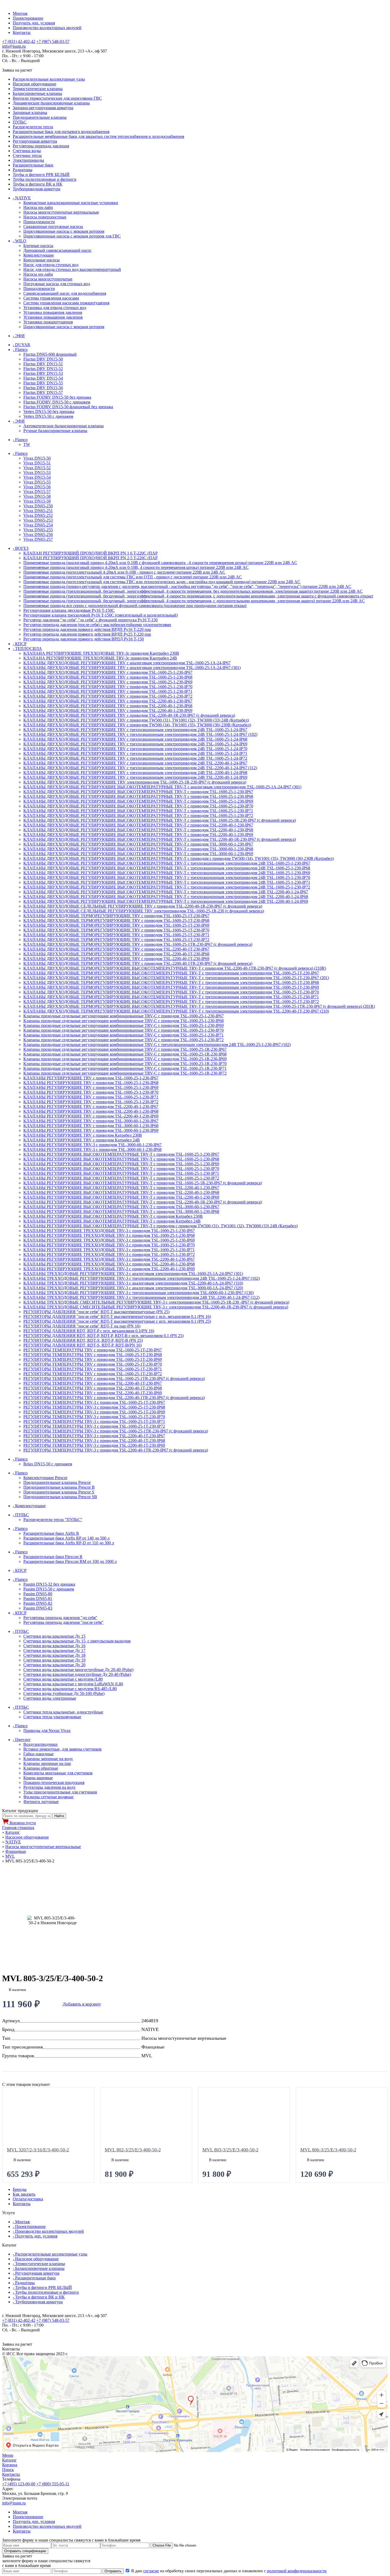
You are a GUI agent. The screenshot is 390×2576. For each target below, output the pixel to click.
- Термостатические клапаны (39, 2264)
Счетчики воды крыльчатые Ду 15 (54, 1636)
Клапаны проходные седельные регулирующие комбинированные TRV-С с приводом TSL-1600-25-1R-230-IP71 (125, 1068)
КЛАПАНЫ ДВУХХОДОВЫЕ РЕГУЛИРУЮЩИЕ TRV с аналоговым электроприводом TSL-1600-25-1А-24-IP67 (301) (132, 668)
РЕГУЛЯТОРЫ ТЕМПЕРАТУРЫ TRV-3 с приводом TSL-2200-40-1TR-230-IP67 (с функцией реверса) (116, 1450)
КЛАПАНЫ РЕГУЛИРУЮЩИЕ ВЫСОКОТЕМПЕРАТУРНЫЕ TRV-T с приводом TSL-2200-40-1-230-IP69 (121, 1197)
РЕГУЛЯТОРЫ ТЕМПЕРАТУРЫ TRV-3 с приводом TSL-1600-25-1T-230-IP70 (94, 1417)
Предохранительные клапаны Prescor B (59, 1487)
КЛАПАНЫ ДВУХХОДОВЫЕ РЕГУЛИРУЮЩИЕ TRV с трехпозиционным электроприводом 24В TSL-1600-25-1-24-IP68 (135, 739)
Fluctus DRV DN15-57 (43, 392)
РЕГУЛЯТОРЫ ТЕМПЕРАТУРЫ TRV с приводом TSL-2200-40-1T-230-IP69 (93, 1393)
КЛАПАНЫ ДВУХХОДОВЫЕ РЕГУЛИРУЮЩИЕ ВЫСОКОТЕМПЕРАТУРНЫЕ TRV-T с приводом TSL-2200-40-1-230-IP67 (138, 825)
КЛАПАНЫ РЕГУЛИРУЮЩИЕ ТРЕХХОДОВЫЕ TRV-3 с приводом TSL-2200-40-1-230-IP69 (109, 1269)
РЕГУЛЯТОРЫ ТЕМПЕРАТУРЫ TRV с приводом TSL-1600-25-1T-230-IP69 (93, 1359)
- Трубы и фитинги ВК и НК (39, 2297)
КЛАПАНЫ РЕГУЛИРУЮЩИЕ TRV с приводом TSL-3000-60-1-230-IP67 (91, 1121)
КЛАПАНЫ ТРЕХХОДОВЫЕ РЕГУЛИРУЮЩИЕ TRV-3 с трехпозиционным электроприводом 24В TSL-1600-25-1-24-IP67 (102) (142, 1278)
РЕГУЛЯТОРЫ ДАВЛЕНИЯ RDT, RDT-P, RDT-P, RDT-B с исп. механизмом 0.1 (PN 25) (103, 1336)
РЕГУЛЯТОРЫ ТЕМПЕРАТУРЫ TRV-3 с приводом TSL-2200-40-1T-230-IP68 (94, 1441)
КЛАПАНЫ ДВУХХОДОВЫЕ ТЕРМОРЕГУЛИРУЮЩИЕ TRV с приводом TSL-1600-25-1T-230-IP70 (116, 930)
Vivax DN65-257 (38, 539)
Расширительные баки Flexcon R (53, 1557)
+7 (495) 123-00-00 (19, 2484)
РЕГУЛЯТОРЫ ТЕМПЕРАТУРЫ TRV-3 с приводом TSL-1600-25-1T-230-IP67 (94, 1402)
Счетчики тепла (27, 155)
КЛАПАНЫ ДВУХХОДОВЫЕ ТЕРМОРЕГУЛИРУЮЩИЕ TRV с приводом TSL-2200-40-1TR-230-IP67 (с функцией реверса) (138, 963)
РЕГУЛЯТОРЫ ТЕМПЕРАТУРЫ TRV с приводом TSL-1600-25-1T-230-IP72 (93, 1374)
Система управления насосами (51, 298)
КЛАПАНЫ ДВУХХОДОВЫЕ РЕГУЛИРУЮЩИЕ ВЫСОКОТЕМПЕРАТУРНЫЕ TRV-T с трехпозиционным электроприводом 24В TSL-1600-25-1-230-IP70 (167, 878)
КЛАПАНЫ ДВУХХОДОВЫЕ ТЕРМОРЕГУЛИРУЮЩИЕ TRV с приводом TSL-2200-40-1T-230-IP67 (116, 949)
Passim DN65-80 (38, 1594)
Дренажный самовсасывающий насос (57, 250)
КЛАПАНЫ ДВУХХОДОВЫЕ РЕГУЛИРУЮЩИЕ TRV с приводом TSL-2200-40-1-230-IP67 (108, 701)
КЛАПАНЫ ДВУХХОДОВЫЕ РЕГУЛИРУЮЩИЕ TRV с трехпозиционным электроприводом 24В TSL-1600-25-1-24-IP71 (135, 753)
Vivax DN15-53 (37, 472)
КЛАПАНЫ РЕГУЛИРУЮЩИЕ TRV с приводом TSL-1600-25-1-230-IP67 (91, 1078)
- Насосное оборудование (36, 2259)
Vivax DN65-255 (38, 530)
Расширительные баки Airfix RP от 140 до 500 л (66, 1538)
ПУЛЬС (20, 122)
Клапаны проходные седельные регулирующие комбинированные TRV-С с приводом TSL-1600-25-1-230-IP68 (124, 1021)
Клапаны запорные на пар (47, 1763)
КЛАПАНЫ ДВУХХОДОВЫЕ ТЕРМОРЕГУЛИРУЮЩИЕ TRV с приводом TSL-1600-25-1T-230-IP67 (116, 916)
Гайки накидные (38, 1754)
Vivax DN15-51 (37, 463)
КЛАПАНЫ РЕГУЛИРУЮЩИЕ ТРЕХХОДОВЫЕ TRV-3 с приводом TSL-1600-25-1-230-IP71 (109, 1250)
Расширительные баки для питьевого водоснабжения (61, 132)
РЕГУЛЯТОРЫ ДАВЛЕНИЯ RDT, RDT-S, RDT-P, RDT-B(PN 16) (83, 1345)
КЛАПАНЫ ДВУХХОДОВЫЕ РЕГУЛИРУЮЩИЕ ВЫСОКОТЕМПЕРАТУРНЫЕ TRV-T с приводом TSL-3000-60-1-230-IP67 (138, 844)
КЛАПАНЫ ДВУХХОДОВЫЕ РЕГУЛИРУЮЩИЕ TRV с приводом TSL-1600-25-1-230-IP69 (108, 682)
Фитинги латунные (41, 1802)
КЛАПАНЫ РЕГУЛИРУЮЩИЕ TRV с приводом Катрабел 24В (82, 1140)
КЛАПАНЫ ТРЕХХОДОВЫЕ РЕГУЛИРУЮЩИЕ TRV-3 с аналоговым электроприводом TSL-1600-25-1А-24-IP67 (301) (133, 1274)
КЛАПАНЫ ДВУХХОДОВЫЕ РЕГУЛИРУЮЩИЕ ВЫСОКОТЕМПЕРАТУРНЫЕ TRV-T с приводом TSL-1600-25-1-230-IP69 (138, 801)
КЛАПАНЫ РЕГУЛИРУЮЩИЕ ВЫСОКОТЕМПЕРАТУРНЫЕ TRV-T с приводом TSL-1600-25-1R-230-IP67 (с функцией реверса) (143, 1183)
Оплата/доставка (28, 2199)
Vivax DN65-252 (38, 515)
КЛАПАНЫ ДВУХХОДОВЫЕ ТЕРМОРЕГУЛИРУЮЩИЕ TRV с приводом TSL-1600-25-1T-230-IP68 (116, 920)
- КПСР (20, 644)
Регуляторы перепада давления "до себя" (60, 1618)
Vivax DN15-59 (37, 501)
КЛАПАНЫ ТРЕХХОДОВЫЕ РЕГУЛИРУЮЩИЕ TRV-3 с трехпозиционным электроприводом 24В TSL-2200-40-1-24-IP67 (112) (141, 1297)
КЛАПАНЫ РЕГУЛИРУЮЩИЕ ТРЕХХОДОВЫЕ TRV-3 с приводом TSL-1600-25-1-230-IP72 (109, 1254)
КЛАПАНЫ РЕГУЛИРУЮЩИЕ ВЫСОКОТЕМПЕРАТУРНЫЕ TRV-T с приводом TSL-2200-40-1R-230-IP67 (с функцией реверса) (143, 1202)
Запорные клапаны (30, 113)
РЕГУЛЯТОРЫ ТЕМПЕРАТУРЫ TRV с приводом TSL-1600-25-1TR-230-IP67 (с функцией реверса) (114, 1379)
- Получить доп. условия (35, 2236)
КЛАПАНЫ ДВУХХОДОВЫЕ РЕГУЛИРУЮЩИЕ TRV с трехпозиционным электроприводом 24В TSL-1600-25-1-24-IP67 (135, 730)
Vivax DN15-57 (37, 492)
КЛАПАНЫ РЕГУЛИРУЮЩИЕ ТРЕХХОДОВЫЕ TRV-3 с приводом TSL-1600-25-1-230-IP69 (109, 1240)
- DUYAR (21, 345)
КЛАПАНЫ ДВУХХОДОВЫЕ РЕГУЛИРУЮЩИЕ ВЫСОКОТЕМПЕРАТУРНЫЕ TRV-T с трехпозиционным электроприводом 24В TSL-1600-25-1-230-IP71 (167, 882)
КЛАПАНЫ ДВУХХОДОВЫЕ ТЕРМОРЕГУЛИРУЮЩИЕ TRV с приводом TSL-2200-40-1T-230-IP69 (116, 959)
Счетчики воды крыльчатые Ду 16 (54, 1646)
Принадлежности (39, 222)
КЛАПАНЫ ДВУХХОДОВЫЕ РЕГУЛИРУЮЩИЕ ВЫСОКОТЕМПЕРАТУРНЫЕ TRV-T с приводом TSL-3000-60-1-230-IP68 (138, 849)
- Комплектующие (29, 1506)
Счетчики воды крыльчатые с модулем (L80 (63, 1679)
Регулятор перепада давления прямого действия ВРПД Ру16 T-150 (84, 639)
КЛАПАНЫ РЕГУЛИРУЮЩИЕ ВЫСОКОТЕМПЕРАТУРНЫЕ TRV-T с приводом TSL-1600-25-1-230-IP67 (121, 1154)
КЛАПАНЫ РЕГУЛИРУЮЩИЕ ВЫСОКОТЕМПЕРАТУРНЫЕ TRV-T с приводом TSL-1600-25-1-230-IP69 (121, 1164)
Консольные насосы (42, 260)
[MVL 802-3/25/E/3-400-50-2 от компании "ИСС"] (146, 2118)
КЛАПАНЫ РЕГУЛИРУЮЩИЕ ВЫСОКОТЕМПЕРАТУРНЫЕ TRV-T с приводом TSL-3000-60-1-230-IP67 (121, 1207)
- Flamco (20, 350)
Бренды (20, 2189)
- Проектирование (29, 2226)
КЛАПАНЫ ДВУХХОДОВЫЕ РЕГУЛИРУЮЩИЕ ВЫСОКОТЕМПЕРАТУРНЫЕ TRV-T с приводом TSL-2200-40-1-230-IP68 (138, 830)
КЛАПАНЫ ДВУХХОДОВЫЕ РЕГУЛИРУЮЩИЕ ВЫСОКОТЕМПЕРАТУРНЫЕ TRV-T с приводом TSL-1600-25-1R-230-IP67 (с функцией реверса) (160, 820)
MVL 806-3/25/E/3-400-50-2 (328, 2150)
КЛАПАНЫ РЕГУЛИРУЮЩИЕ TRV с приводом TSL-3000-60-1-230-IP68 (91, 1126)
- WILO (19, 241)
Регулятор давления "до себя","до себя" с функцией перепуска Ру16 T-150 (90, 620)
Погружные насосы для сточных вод (57, 284)
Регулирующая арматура (35, 141)
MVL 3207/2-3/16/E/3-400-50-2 (38, 2150)
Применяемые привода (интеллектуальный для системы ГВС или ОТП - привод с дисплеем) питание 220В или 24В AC (133, 577)
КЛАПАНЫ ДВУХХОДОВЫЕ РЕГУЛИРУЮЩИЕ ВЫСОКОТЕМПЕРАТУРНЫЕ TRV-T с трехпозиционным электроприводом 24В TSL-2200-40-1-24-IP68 (166, 897)
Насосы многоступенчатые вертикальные (61, 212)
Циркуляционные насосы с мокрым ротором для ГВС (72, 236)
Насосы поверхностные (45, 217)
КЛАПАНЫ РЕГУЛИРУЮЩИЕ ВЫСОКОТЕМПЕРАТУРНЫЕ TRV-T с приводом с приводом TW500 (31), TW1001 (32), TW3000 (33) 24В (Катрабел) (161, 1226)
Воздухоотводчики (40, 1744)
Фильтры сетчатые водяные (48, 1797)
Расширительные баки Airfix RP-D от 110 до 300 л (69, 1543)
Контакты (22, 32)
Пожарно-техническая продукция (54, 1782)
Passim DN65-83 (38, 1608)
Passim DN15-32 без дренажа (49, 1584)
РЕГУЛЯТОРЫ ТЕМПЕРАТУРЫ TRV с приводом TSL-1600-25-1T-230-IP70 (93, 1364)
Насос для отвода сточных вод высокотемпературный (72, 269)
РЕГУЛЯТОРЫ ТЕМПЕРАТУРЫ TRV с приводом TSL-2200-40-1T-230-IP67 (93, 1383)
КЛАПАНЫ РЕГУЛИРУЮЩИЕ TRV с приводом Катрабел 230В (83, 1135)
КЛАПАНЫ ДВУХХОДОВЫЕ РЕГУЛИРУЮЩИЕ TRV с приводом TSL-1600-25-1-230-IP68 (108, 677)
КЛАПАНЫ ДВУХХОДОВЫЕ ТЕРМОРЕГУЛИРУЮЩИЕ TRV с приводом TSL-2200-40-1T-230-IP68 (116, 954)
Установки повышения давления (53, 317)
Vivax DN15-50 (37, 458)
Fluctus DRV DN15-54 (43, 378)
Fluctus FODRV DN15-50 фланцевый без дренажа (68, 407)
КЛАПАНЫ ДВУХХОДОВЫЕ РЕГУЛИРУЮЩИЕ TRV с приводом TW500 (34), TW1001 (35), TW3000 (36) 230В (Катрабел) (137, 725)
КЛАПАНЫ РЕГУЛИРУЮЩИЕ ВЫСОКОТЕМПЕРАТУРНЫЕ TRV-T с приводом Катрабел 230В (113, 1216)
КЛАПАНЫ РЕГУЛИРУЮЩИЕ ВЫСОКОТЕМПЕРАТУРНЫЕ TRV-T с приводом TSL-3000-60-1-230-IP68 (121, 1212)
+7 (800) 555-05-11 (53, 2484)
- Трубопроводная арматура (38, 2302)
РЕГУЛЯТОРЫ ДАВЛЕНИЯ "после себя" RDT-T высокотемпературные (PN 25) (96, 1312)
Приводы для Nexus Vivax (47, 1731)
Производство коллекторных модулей (47, 28)
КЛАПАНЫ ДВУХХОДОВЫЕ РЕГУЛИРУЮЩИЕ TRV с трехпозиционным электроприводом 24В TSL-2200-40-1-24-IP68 (135, 773)
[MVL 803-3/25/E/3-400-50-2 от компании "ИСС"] (244, 2118)
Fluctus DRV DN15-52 (43, 369)
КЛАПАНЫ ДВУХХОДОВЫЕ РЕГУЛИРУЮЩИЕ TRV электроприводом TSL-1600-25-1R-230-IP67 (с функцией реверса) (135, 782)
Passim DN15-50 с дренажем (49, 1589)
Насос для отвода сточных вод (51, 265)
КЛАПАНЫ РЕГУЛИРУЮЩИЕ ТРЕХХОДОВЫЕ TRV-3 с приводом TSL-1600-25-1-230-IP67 (109, 1231)
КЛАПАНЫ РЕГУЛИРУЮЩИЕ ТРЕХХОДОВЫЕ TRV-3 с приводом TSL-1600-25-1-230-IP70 (109, 1245)
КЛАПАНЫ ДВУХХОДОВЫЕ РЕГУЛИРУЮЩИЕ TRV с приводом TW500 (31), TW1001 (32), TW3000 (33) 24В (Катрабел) (136, 720)
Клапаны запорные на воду (48, 1759)
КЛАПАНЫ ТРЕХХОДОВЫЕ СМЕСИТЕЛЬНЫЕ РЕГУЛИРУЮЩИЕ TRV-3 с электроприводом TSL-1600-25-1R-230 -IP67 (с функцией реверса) (156, 1302)
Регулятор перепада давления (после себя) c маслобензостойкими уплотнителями (97, 625)
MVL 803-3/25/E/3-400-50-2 (230, 2150)
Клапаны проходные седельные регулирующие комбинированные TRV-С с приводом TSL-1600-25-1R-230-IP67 (125, 1049)
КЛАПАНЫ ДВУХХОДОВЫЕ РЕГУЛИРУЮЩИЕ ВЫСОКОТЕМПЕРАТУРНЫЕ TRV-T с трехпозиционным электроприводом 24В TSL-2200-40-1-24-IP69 (166, 901)
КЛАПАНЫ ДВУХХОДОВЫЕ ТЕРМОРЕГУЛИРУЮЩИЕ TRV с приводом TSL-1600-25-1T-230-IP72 (116, 940)
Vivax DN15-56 (37, 487)
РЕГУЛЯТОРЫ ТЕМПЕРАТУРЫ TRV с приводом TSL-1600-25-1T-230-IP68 (93, 1355)
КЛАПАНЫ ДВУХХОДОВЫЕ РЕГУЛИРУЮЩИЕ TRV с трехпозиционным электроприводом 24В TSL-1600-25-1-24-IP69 (135, 744)
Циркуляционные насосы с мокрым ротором (64, 231)
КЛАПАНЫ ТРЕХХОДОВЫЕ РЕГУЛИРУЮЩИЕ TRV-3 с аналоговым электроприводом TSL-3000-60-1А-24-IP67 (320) (133, 1288)
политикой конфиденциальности (297, 2571)
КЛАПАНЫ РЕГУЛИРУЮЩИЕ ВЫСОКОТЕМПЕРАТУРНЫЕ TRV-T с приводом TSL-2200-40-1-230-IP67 (121, 1188)
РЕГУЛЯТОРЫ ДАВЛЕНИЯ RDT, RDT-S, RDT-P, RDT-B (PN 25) (83, 1340)
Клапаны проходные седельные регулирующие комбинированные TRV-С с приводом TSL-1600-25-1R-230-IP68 (125, 1054)
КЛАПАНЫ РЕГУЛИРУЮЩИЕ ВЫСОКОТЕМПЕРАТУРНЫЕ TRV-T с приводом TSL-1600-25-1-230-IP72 (121, 1178)
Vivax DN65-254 (38, 525)
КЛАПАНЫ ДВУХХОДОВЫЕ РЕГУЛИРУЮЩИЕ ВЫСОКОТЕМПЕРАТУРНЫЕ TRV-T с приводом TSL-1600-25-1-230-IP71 (138, 811)
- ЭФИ (19, 336)
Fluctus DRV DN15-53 (43, 373)
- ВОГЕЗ (21, 548)
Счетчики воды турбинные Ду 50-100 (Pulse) (64, 1693)
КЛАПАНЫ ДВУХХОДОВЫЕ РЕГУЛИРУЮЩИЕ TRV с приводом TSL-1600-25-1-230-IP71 (108, 691)
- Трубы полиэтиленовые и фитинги (46, 2292)
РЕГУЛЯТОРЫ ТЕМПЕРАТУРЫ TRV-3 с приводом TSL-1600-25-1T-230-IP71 (94, 1421)
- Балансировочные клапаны (39, 2268)
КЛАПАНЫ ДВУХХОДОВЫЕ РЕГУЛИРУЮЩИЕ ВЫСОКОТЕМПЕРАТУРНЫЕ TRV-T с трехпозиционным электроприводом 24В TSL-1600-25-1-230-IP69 (167, 873)
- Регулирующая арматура (36, 2273)
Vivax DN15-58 (37, 496)
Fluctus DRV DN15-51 (43, 364)
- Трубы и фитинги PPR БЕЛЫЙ (42, 2287)
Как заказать (24, 2194)
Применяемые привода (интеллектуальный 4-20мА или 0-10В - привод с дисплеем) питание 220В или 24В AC (124, 572)
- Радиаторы (24, 2283)
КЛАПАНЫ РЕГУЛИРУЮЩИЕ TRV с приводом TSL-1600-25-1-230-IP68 (91, 1083)
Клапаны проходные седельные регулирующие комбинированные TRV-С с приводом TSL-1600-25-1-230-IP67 (124, 1016)
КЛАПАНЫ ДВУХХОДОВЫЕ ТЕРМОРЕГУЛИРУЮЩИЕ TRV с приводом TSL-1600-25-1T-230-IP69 (116, 925)
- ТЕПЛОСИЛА (27, 649)
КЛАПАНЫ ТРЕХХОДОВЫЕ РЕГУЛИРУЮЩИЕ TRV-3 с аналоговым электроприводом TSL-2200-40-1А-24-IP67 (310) (133, 1283)
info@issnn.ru (14, 46)
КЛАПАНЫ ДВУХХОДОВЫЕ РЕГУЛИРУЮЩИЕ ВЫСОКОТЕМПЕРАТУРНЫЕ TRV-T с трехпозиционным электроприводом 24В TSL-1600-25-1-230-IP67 (167, 863)
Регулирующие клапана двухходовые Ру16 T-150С (69, 610)
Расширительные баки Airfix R (51, 1533)
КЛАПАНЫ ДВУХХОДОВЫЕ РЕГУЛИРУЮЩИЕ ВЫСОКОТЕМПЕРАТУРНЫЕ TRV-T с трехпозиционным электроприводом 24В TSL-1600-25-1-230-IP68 (167, 868)
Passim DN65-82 (38, 1603)
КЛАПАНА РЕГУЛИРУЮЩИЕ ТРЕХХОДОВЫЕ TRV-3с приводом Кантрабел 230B (101, 653)
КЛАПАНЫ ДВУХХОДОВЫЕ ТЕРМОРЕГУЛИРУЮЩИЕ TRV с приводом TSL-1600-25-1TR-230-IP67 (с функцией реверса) (138, 944)
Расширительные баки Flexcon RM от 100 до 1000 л (70, 1561)
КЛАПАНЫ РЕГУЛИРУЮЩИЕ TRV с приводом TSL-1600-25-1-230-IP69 (91, 1087)
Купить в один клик (141, 2004)
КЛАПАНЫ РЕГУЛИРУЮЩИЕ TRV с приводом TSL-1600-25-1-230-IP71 (91, 1097)
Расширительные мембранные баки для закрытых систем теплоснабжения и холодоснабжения (98, 136)
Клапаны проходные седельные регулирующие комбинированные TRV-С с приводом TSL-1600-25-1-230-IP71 (124, 1035)
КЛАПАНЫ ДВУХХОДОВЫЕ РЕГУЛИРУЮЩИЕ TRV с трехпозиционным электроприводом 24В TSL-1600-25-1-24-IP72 (135, 758)
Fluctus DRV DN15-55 (43, 383)
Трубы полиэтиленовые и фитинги (45, 179)
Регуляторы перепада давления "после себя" (63, 1622)
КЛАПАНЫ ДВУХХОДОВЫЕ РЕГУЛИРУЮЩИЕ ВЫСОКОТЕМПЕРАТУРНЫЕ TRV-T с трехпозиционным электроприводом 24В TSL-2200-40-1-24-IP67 (166, 892)
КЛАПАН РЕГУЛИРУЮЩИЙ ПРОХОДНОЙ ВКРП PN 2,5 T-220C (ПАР (90, 558)
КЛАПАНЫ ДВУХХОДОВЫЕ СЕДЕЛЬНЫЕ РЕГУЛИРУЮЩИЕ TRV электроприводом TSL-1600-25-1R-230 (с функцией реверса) (144, 911)
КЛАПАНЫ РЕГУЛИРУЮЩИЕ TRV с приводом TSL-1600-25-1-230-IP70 (91, 1092)
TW (27, 444)
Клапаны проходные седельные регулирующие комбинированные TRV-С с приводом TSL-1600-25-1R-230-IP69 (125, 1059)
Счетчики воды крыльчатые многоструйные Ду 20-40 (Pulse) (78, 1670)
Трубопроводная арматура (36, 189)
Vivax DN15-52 (37, 468)
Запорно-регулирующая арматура (43, 108)
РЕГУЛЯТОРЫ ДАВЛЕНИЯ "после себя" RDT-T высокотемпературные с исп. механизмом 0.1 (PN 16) (117, 1316)
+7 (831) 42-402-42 (19, 41)
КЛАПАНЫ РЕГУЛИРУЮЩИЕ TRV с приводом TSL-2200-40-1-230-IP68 (91, 1111)
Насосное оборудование (34, 84)
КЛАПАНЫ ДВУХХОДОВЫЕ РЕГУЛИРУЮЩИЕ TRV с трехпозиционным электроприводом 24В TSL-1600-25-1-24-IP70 (135, 749)
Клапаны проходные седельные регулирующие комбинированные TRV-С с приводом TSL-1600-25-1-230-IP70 (124, 1030)
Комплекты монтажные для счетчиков (58, 1773)
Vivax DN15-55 (37, 482)
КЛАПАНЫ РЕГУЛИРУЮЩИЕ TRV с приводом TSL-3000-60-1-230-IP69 (91, 1130)
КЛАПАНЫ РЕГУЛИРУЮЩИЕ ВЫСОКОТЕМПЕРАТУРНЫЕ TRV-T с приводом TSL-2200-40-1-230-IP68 (121, 1192)
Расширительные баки (33, 165)
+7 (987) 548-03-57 (53, 41)
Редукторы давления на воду (49, 1787)
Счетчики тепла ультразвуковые (52, 1717)
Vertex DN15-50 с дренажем (48, 416)
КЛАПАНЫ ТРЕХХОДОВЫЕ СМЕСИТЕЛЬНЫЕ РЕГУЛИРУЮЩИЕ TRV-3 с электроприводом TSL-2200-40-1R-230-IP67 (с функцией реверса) (156, 1307)
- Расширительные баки (34, 2278)
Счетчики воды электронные (50, 1698)
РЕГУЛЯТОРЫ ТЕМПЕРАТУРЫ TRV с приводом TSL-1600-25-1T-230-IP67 (93, 1350)
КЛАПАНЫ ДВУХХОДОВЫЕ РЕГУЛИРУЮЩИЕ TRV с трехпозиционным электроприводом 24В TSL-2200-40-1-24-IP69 (135, 777)
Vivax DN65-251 (38, 511)
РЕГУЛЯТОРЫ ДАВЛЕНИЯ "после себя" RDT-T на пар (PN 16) (82, 1326)
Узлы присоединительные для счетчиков (60, 1792)
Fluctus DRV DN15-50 (43, 359)
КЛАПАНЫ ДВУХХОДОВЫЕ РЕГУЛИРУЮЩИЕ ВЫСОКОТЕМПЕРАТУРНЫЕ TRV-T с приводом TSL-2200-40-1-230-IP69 (138, 835)
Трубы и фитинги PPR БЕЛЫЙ (41, 175)
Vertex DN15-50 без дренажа (49, 412)
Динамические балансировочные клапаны (51, 103)
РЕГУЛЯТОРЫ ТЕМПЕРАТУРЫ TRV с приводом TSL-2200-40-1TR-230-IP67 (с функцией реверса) (114, 1398)
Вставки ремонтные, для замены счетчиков (62, 1749)
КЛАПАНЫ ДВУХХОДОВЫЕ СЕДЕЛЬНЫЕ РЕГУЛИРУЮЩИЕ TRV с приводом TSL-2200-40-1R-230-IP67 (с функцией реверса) (143, 906)
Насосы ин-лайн (38, 207)
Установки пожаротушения (48, 322)
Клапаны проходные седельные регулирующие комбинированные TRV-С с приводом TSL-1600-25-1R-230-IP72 (125, 1073)
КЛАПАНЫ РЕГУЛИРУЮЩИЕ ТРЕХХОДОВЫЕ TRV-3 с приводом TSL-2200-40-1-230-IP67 (109, 1259)
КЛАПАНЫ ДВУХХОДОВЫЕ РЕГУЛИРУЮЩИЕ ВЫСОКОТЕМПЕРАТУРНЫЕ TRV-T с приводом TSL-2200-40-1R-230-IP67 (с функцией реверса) (160, 839)
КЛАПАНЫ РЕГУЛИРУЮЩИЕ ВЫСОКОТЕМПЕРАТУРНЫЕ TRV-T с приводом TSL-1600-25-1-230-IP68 (121, 1159)
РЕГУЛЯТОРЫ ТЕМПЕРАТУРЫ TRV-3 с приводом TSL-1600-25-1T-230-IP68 (94, 1407)
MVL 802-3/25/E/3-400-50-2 (133, 2150)
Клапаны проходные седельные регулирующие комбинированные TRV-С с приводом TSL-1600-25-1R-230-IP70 (125, 1064)
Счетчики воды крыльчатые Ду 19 (54, 1660)
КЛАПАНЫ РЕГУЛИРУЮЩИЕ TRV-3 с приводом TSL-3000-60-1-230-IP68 (92, 1149)
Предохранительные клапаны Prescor (57, 1482)
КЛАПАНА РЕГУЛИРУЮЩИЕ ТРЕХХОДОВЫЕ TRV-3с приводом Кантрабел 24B (100, 658)
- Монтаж (21, 2222)
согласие (151, 2571)
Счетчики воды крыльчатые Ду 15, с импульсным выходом (77, 1641)
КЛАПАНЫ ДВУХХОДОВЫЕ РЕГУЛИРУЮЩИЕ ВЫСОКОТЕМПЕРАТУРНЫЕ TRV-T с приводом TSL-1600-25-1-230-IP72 (138, 816)
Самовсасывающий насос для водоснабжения (65, 293)
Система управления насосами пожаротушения (66, 303)
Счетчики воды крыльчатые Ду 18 (54, 1655)
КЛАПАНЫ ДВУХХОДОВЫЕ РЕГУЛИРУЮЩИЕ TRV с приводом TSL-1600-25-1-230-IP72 (108, 696)
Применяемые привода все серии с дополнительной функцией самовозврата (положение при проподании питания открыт (135, 606)
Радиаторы (23, 170)
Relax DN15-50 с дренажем (48, 1464)
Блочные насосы (38, 246)
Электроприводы (28, 160)
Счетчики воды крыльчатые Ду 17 (54, 1650)
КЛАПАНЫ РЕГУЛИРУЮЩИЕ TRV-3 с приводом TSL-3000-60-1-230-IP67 (92, 1145)
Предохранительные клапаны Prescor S (59, 1492)
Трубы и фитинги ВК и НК (38, 184)
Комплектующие (39, 255)
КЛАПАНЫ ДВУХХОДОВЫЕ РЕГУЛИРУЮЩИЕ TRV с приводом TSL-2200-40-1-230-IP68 (108, 706)
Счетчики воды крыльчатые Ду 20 (54, 1665)
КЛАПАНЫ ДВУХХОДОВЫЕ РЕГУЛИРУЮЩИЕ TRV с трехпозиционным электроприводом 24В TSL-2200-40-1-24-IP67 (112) (140, 768)
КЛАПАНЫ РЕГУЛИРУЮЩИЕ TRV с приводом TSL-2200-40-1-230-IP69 (91, 1116)
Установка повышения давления (53, 312)
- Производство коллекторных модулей (48, 2231)
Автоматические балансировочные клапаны (64, 426)
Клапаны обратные (41, 1768)
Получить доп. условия (34, 23)
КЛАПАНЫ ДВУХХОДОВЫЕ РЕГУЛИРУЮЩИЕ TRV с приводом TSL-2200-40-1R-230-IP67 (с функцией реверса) (129, 715)
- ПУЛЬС (21, 1515)
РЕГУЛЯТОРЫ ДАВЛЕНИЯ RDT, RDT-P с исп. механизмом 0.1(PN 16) (89, 1331)
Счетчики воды (27, 151)
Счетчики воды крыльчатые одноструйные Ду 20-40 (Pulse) (77, 1674)
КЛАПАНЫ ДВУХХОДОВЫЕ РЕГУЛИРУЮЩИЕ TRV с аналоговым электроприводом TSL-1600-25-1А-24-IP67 (127, 663)
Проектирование (28, 18)
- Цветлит (22, 1740)
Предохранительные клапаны (40, 117)
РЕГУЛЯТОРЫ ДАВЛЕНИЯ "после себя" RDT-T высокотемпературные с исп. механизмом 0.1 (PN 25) (117, 1321)
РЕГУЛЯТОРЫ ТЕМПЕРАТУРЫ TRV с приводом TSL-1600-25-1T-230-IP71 (93, 1369)
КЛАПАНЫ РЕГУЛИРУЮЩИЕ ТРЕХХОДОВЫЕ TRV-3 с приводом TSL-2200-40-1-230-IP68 (109, 1264)
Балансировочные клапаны (37, 93)
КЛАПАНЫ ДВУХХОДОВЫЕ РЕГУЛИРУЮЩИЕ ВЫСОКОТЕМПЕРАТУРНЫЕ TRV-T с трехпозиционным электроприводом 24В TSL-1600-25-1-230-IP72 (167, 887)
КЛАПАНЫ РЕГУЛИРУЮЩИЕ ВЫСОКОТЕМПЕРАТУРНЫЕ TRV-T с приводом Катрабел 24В (112, 1221)
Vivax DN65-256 (38, 535)
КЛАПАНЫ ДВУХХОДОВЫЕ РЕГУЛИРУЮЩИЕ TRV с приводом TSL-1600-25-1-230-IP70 (108, 687)
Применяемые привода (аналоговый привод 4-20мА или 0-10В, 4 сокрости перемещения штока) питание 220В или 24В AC (136, 567)
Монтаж (20, 13)
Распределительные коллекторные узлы (49, 79)
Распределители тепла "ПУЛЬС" (53, 1520)
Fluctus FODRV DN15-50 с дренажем (57, 402)
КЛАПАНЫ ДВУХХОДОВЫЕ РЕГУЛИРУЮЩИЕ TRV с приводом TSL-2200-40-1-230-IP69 (108, 711)
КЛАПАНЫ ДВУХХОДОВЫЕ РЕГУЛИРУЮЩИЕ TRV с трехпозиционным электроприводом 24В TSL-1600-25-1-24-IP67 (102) (140, 734)
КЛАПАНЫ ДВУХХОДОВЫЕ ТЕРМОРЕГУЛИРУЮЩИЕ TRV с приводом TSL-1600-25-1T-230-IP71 (116, 935)
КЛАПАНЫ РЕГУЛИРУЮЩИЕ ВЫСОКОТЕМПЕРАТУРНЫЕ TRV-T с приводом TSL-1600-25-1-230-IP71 (121, 1173)
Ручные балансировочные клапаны (55, 431)
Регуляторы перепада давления (41, 146)
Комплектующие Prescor (45, 1478)
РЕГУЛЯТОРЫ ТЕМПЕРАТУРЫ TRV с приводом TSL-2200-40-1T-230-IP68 (93, 1388)
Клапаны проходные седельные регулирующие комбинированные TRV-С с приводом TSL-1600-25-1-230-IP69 (124, 1025)
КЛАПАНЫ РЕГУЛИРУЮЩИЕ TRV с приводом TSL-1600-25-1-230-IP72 (91, 1102)
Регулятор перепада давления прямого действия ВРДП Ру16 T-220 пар (87, 629)
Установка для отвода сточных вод (55, 308)
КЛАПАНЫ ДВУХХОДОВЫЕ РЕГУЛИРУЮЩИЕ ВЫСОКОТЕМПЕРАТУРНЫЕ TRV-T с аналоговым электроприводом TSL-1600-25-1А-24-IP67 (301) (162, 787)
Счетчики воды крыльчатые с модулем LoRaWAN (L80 (73, 1684)
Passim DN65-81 (38, 1599)
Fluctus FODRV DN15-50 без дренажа (57, 397)
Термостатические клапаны (38, 89)
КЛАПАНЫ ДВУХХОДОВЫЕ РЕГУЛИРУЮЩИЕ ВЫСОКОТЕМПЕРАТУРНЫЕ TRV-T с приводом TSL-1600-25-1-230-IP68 (138, 796)
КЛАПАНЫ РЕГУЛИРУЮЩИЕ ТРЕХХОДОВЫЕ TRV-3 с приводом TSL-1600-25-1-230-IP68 (109, 1235)
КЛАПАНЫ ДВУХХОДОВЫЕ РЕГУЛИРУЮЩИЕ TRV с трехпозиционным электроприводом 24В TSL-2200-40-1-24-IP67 (135, 763)
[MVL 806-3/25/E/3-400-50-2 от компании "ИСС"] (342, 2118)
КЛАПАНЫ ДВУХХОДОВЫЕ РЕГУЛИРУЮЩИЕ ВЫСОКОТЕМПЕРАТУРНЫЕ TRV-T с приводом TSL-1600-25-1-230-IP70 (138, 806)
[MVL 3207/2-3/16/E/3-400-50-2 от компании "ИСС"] (48, 2118)
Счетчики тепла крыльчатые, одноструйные (63, 1712)
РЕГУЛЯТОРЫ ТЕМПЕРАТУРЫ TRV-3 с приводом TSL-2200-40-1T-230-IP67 (94, 1436)
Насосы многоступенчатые (48, 279)
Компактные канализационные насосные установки (71, 203)
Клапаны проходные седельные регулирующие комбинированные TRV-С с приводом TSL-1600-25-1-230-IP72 (124, 1040)
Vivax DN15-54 (37, 477)
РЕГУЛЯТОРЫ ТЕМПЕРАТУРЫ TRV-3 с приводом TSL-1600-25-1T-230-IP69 (94, 1412)
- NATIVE (22, 198)
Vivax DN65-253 (38, 520)
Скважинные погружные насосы (53, 227)
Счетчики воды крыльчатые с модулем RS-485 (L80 (70, 1689)
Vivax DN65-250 (38, 506)
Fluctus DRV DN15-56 (43, 388)
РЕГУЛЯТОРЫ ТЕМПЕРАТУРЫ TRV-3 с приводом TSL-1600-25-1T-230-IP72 (94, 1426)
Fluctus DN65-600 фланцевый (50, 354)
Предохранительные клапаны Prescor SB (60, 1497)
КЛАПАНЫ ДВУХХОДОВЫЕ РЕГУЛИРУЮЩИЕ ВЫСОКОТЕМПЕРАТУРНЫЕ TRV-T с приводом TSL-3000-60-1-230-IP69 (138, 854)
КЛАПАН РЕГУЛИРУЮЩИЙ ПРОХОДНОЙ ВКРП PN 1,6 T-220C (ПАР (90, 553)
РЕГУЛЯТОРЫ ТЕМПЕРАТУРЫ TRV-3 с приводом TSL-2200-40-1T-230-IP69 (94, 1445)
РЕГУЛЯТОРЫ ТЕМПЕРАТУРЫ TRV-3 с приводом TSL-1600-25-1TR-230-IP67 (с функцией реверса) (116, 1431)
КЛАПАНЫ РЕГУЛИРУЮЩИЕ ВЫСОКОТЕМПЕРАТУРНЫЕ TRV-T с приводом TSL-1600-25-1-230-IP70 (121, 1169)
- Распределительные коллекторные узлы (50, 2254)
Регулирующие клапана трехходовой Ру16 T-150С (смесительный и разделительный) (101, 615)
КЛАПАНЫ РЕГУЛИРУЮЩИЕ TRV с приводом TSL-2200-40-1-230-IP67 (91, 1107)
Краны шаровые (38, 1778)
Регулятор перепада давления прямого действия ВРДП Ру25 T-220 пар (87, 634)
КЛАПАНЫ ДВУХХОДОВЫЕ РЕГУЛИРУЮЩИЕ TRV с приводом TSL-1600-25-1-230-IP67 (108, 672)
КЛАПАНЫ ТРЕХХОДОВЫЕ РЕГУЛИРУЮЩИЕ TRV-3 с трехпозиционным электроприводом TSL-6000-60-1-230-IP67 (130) (138, 1293)
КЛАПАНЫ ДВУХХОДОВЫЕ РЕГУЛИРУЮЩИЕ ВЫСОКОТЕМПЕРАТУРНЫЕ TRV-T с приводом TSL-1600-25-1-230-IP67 (138, 792)
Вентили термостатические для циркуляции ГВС (57, 98)
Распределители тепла (33, 127)
